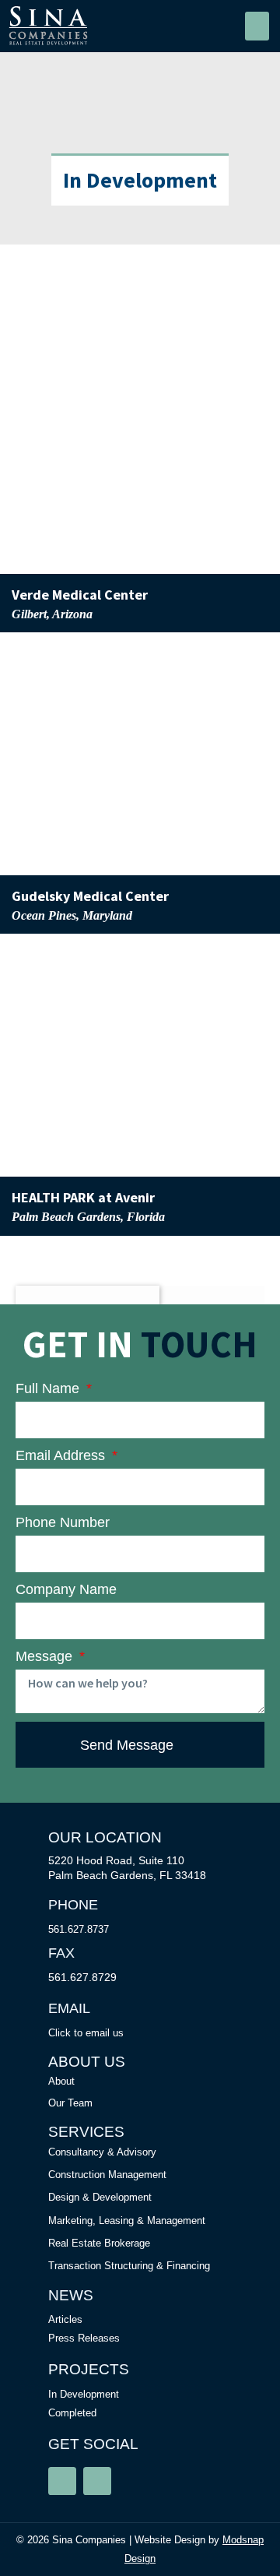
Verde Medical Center (80, 595)
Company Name (66, 1589)
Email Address (62, 1455)
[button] (257, 26)
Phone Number (63, 1522)
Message (46, 1656)
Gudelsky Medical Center (90, 896)
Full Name (49, 1388)
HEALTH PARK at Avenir (83, 1197)
